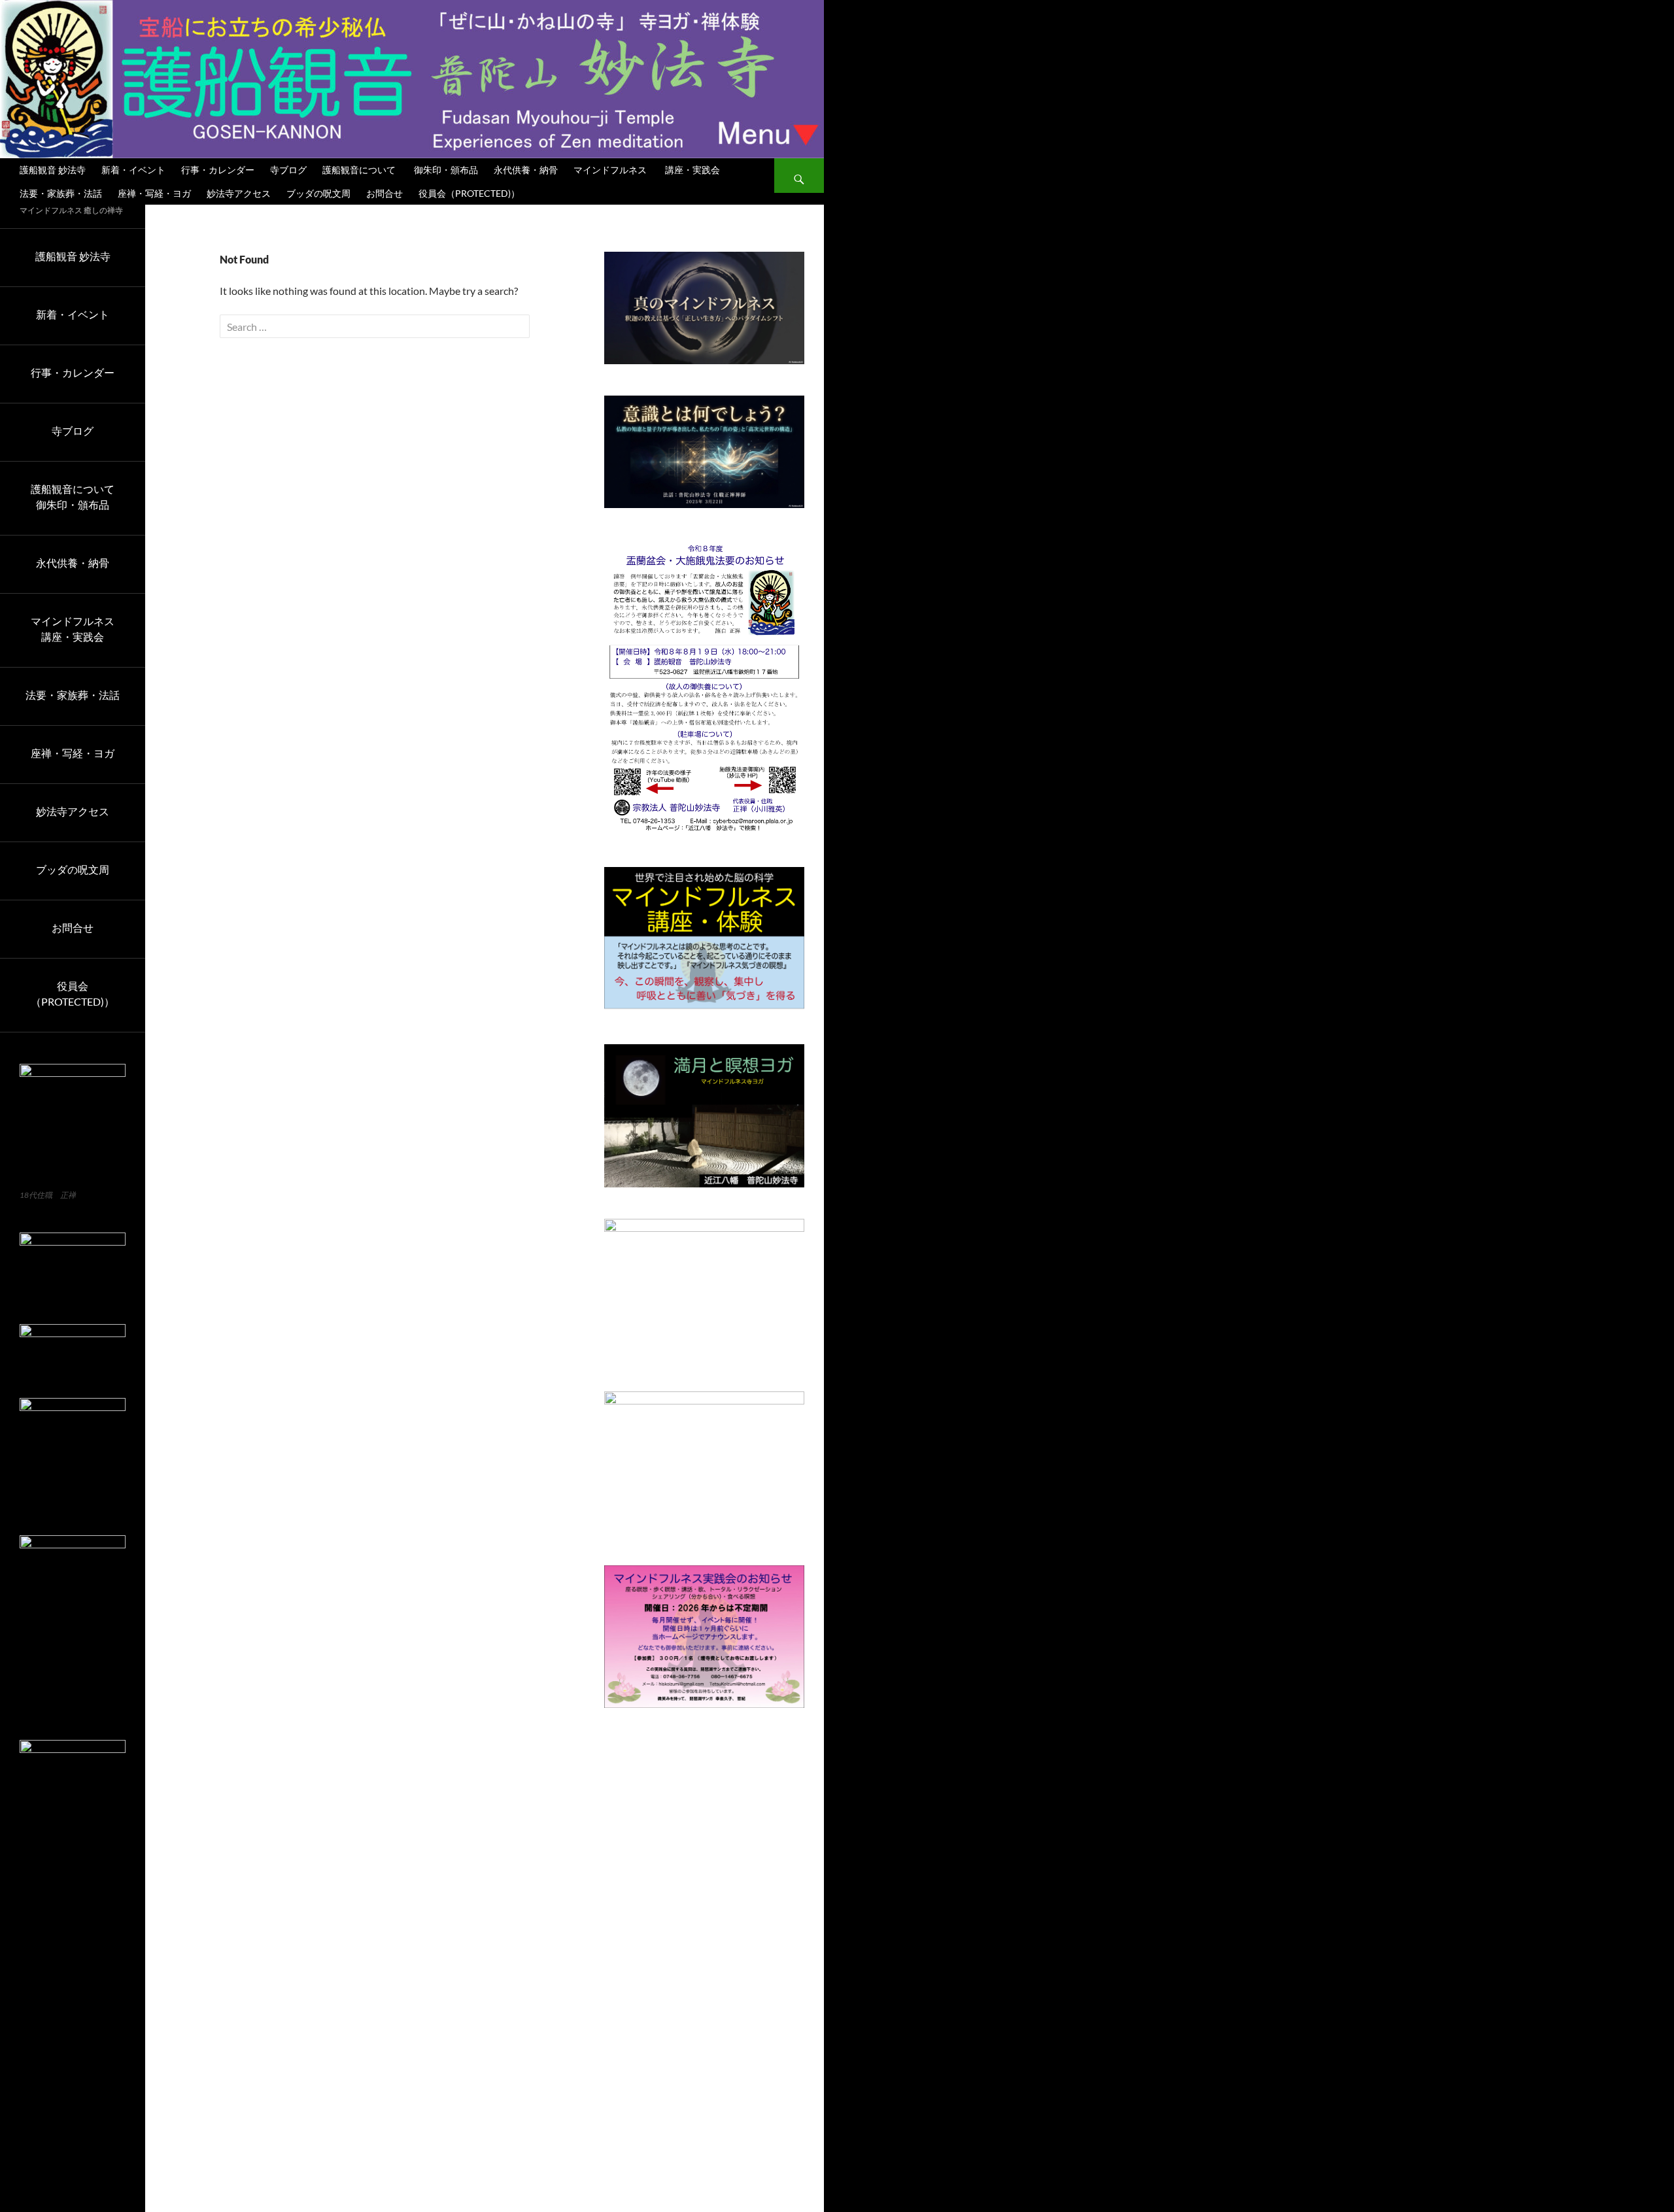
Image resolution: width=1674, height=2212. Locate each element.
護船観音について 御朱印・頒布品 (400, 170)
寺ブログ (288, 170)
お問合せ (384, 193)
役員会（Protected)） (469, 193)
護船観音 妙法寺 (53, 170)
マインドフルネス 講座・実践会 (647, 170)
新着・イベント (133, 170)
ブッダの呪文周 (318, 193)
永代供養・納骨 (526, 170)
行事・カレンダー (218, 170)
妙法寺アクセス (239, 193)
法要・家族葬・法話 (61, 193)
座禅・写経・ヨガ (154, 193)
